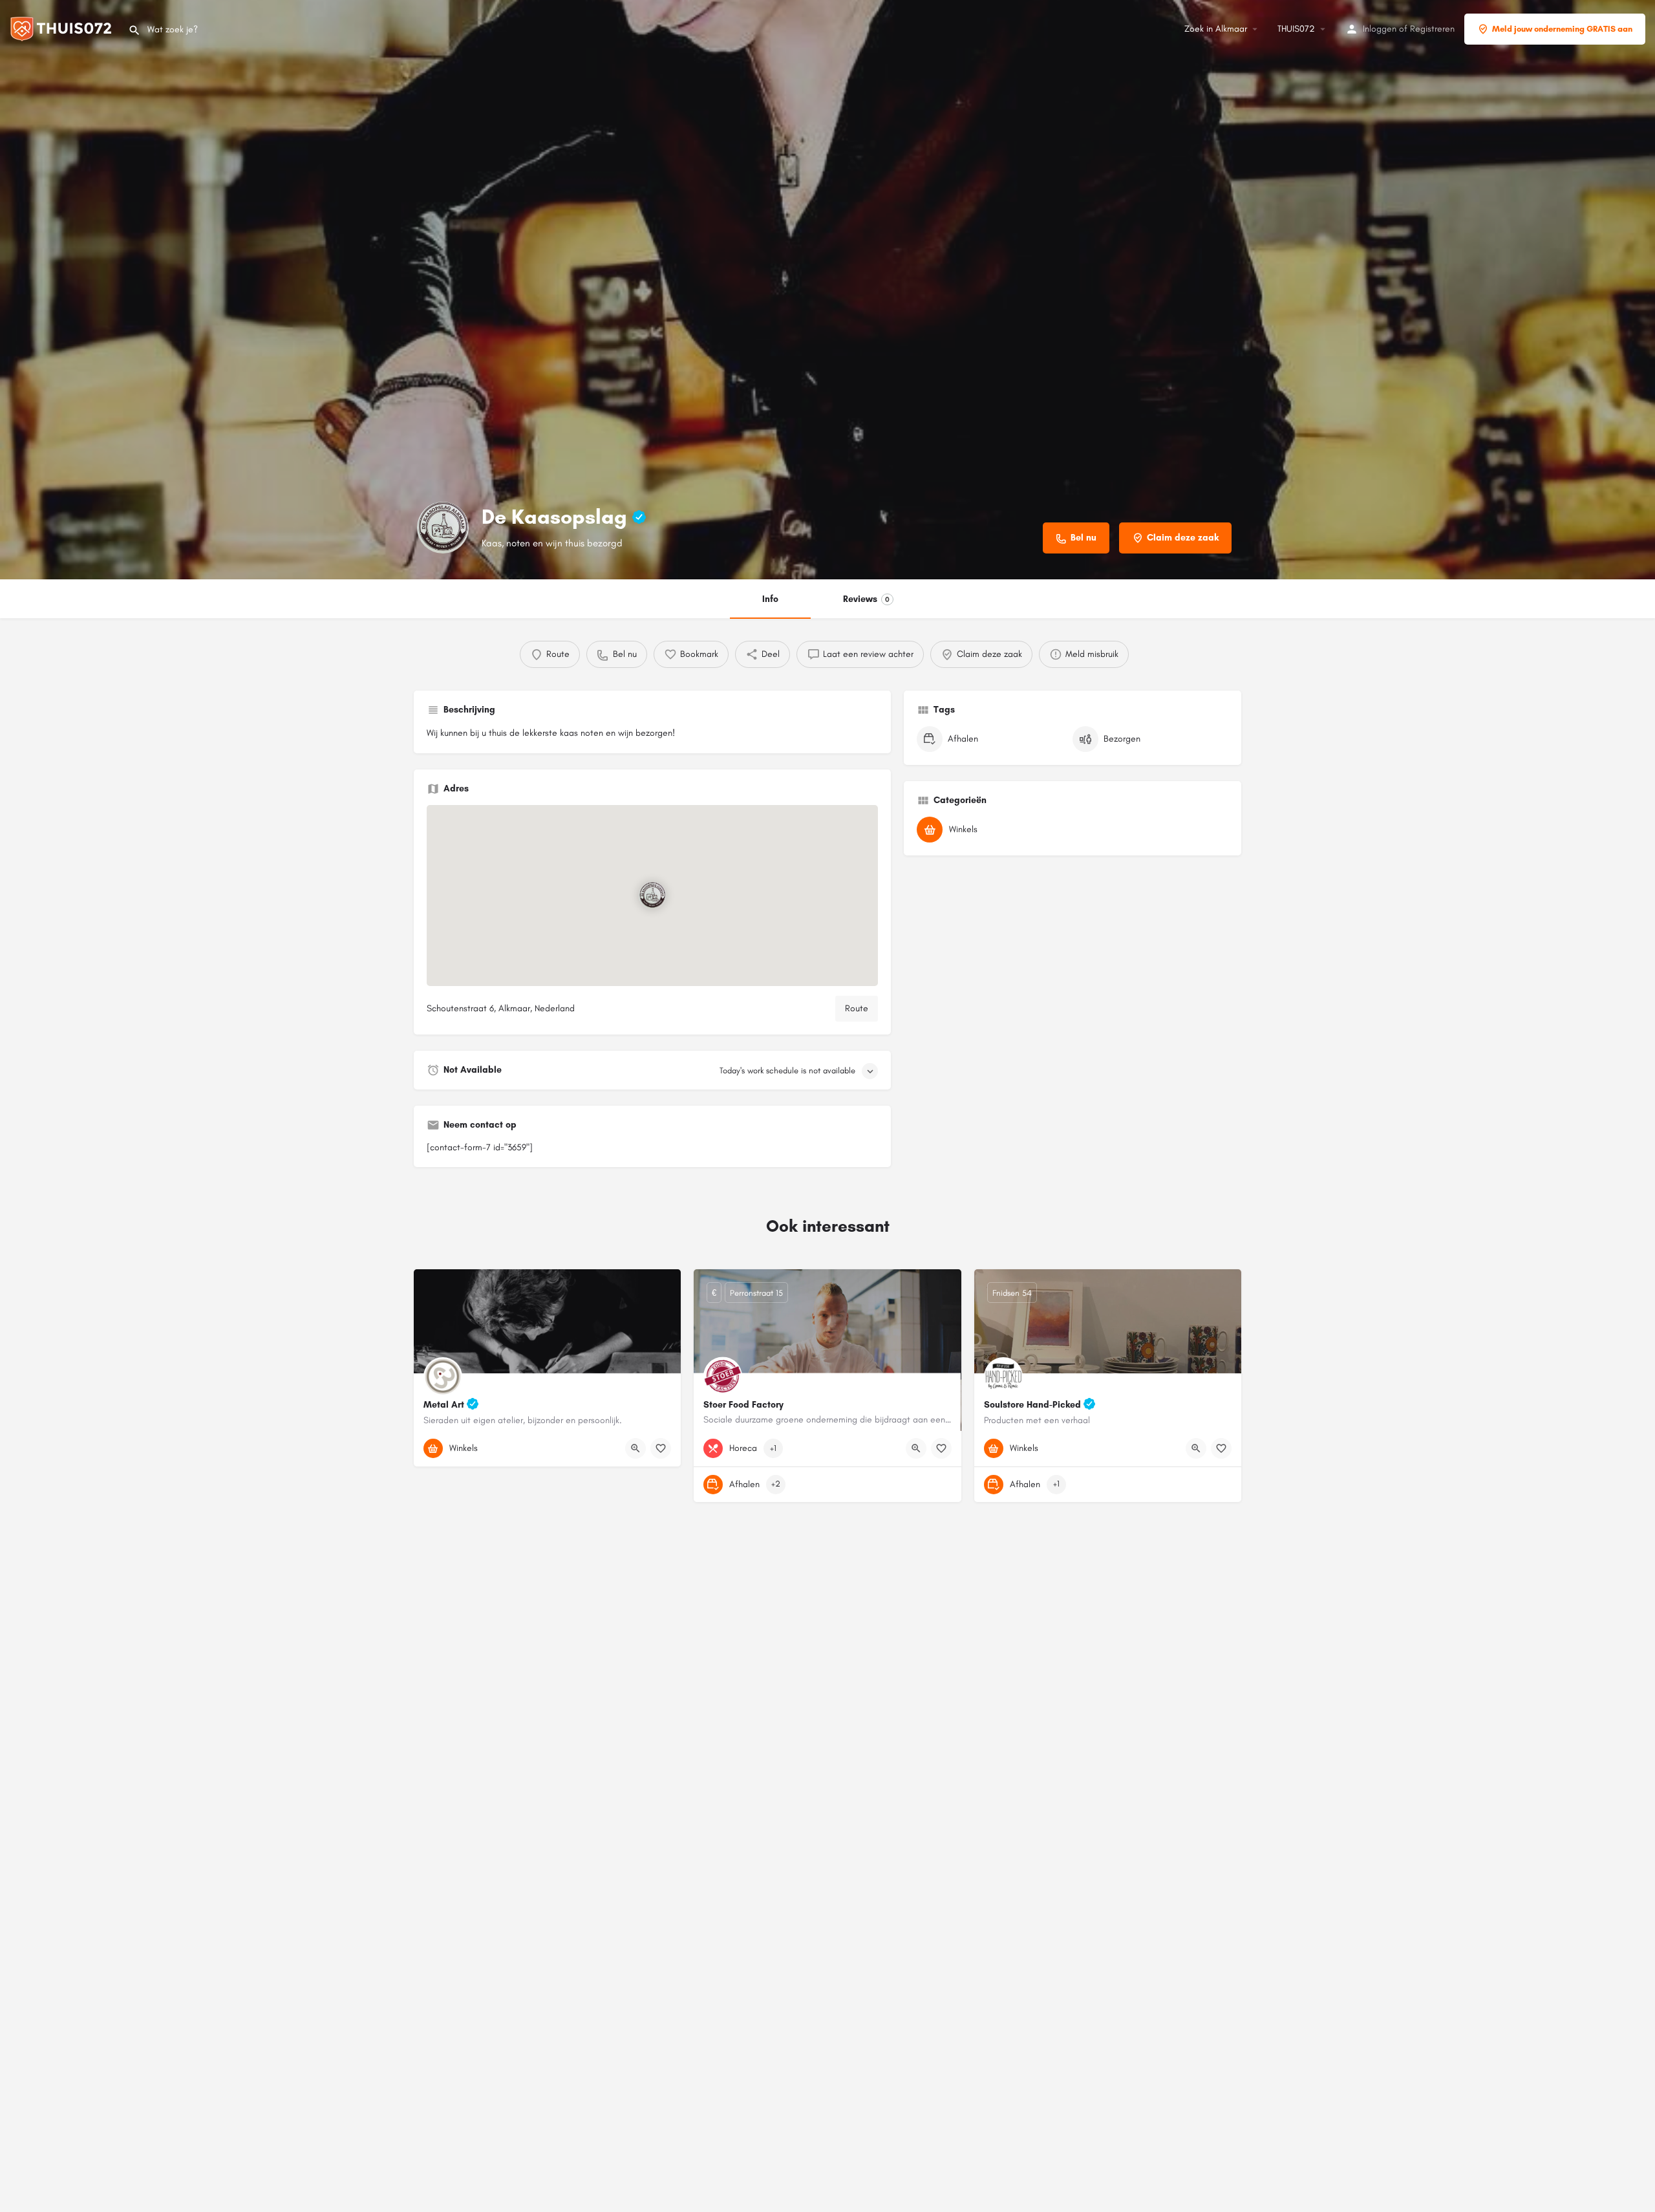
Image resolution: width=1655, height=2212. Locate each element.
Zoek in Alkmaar (1216, 29)
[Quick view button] (635, 1448)
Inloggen (1380, 29)
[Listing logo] (443, 528)
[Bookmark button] (661, 1448)
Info (770, 599)
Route (857, 1008)
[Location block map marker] (652, 896)
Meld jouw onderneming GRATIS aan (1562, 29)
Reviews (866, 599)
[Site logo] (64, 28)
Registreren (1432, 29)
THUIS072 (1296, 29)
